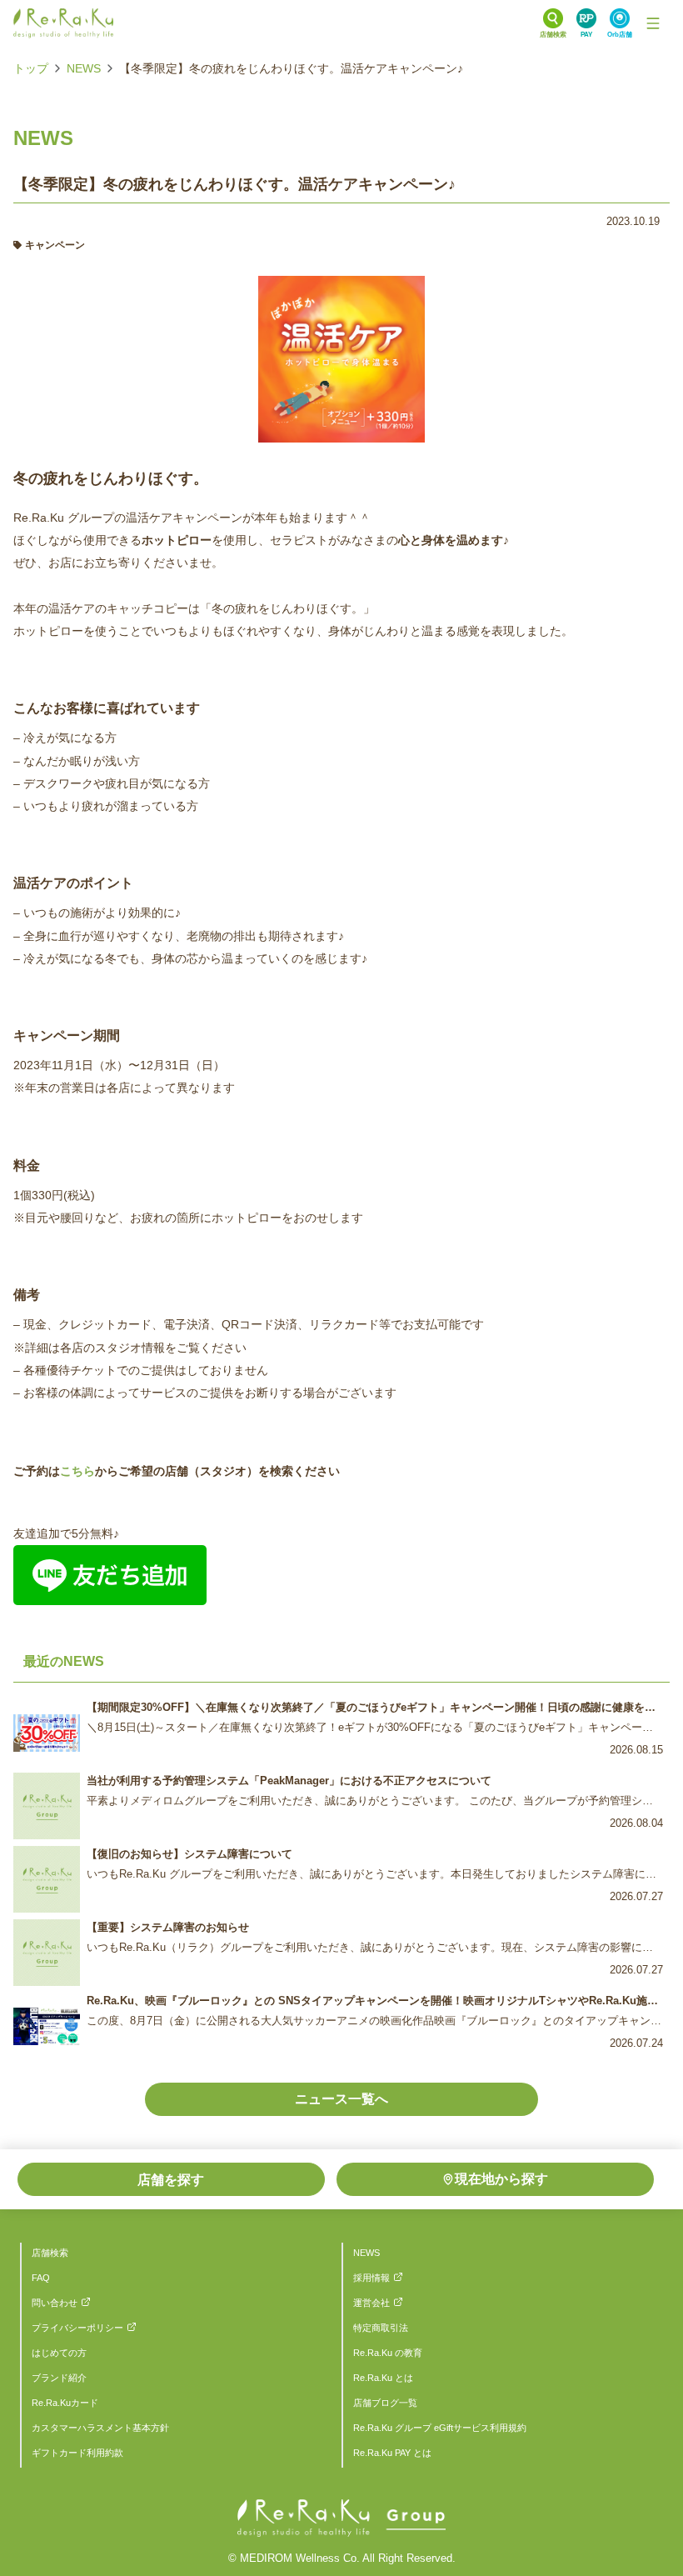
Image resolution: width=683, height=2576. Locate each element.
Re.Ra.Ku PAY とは (392, 2453)
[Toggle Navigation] (653, 23)
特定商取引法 (381, 2328)
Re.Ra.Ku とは (383, 2378)
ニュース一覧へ (341, 2099)
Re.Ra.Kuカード (65, 2403)
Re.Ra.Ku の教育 (388, 2353)
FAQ (41, 2278)
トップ (31, 68)
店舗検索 (50, 2253)
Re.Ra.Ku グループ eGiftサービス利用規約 (440, 2428)
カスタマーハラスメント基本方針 (100, 2428)
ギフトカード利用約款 (77, 2453)
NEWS (84, 68)
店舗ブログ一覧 (385, 2403)
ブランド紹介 (59, 2378)
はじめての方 (59, 2353)
